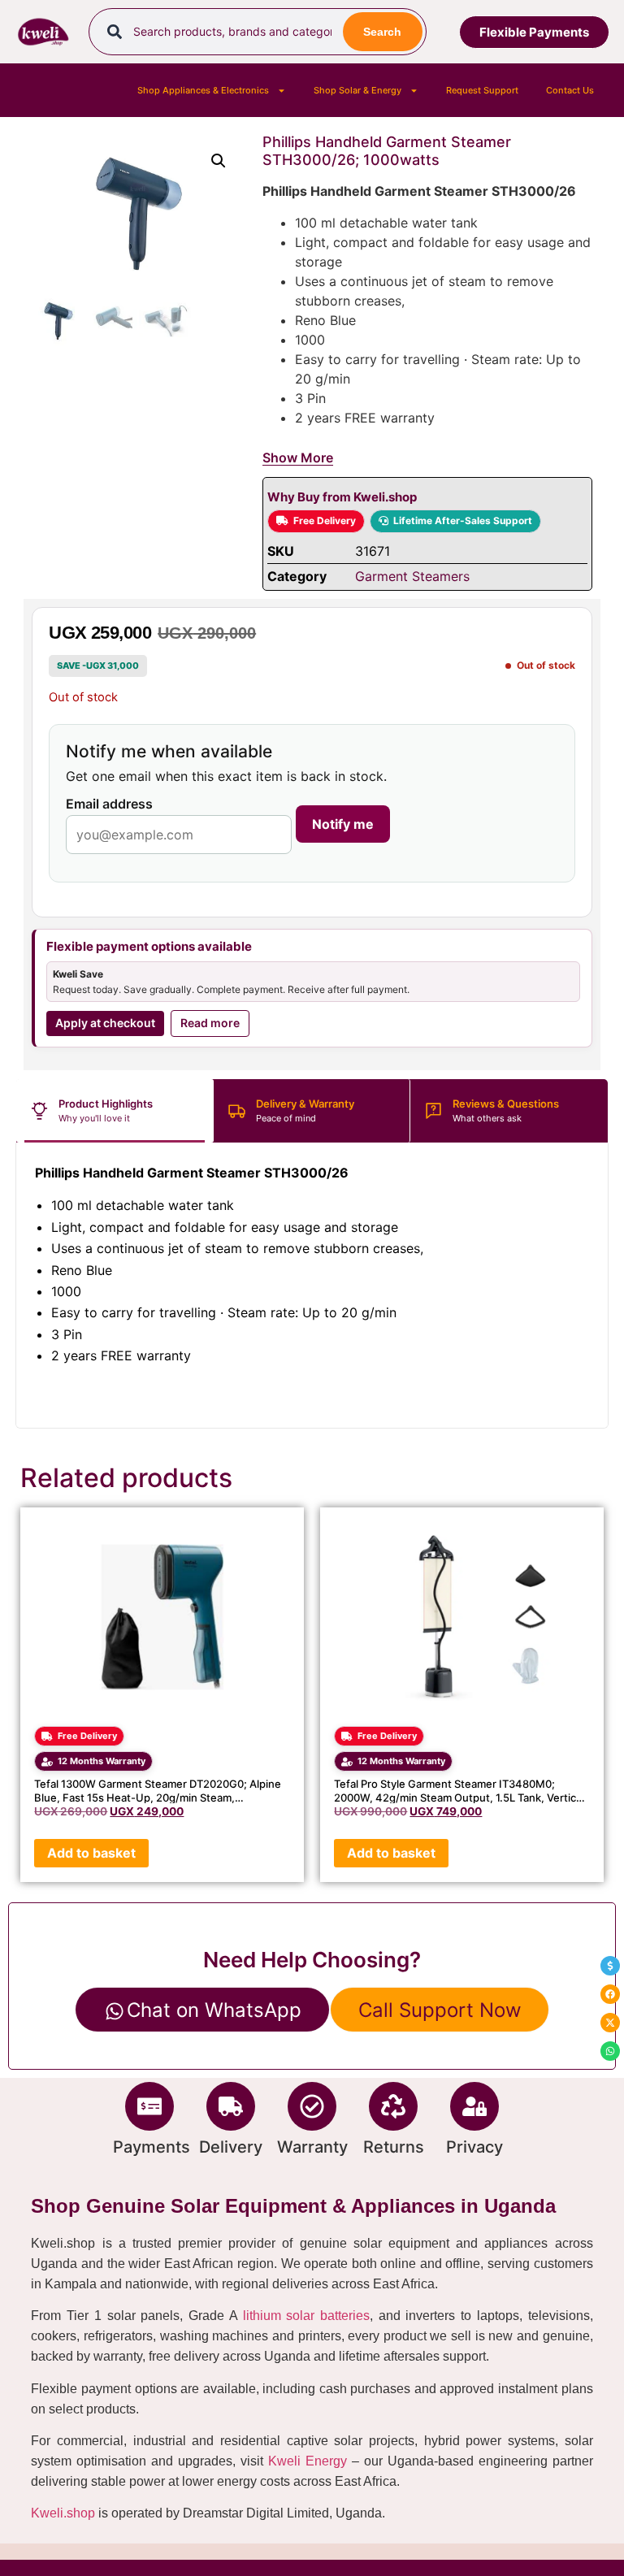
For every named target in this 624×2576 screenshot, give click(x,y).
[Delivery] (231, 2106)
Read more (210, 1023)
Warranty (312, 2147)
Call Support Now (440, 2010)
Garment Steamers (412, 576)
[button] (219, 161)
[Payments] (149, 2106)
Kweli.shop (63, 2513)
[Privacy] (474, 2106)
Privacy (474, 2147)
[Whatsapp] (610, 2051)
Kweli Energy (308, 2461)
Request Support (482, 90)
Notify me (343, 824)
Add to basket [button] (91, 1853)
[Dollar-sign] (610, 1966)
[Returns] (393, 2106)
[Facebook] (610, 1994)
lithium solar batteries (306, 2316)
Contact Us (570, 90)
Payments (152, 2147)
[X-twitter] (610, 2023)
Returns (394, 2147)
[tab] (115, 1111)
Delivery (231, 2147)
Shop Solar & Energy (357, 90)
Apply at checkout (105, 1023)
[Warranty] (312, 2106)
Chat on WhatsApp (214, 2010)
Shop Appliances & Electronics (203, 90)
